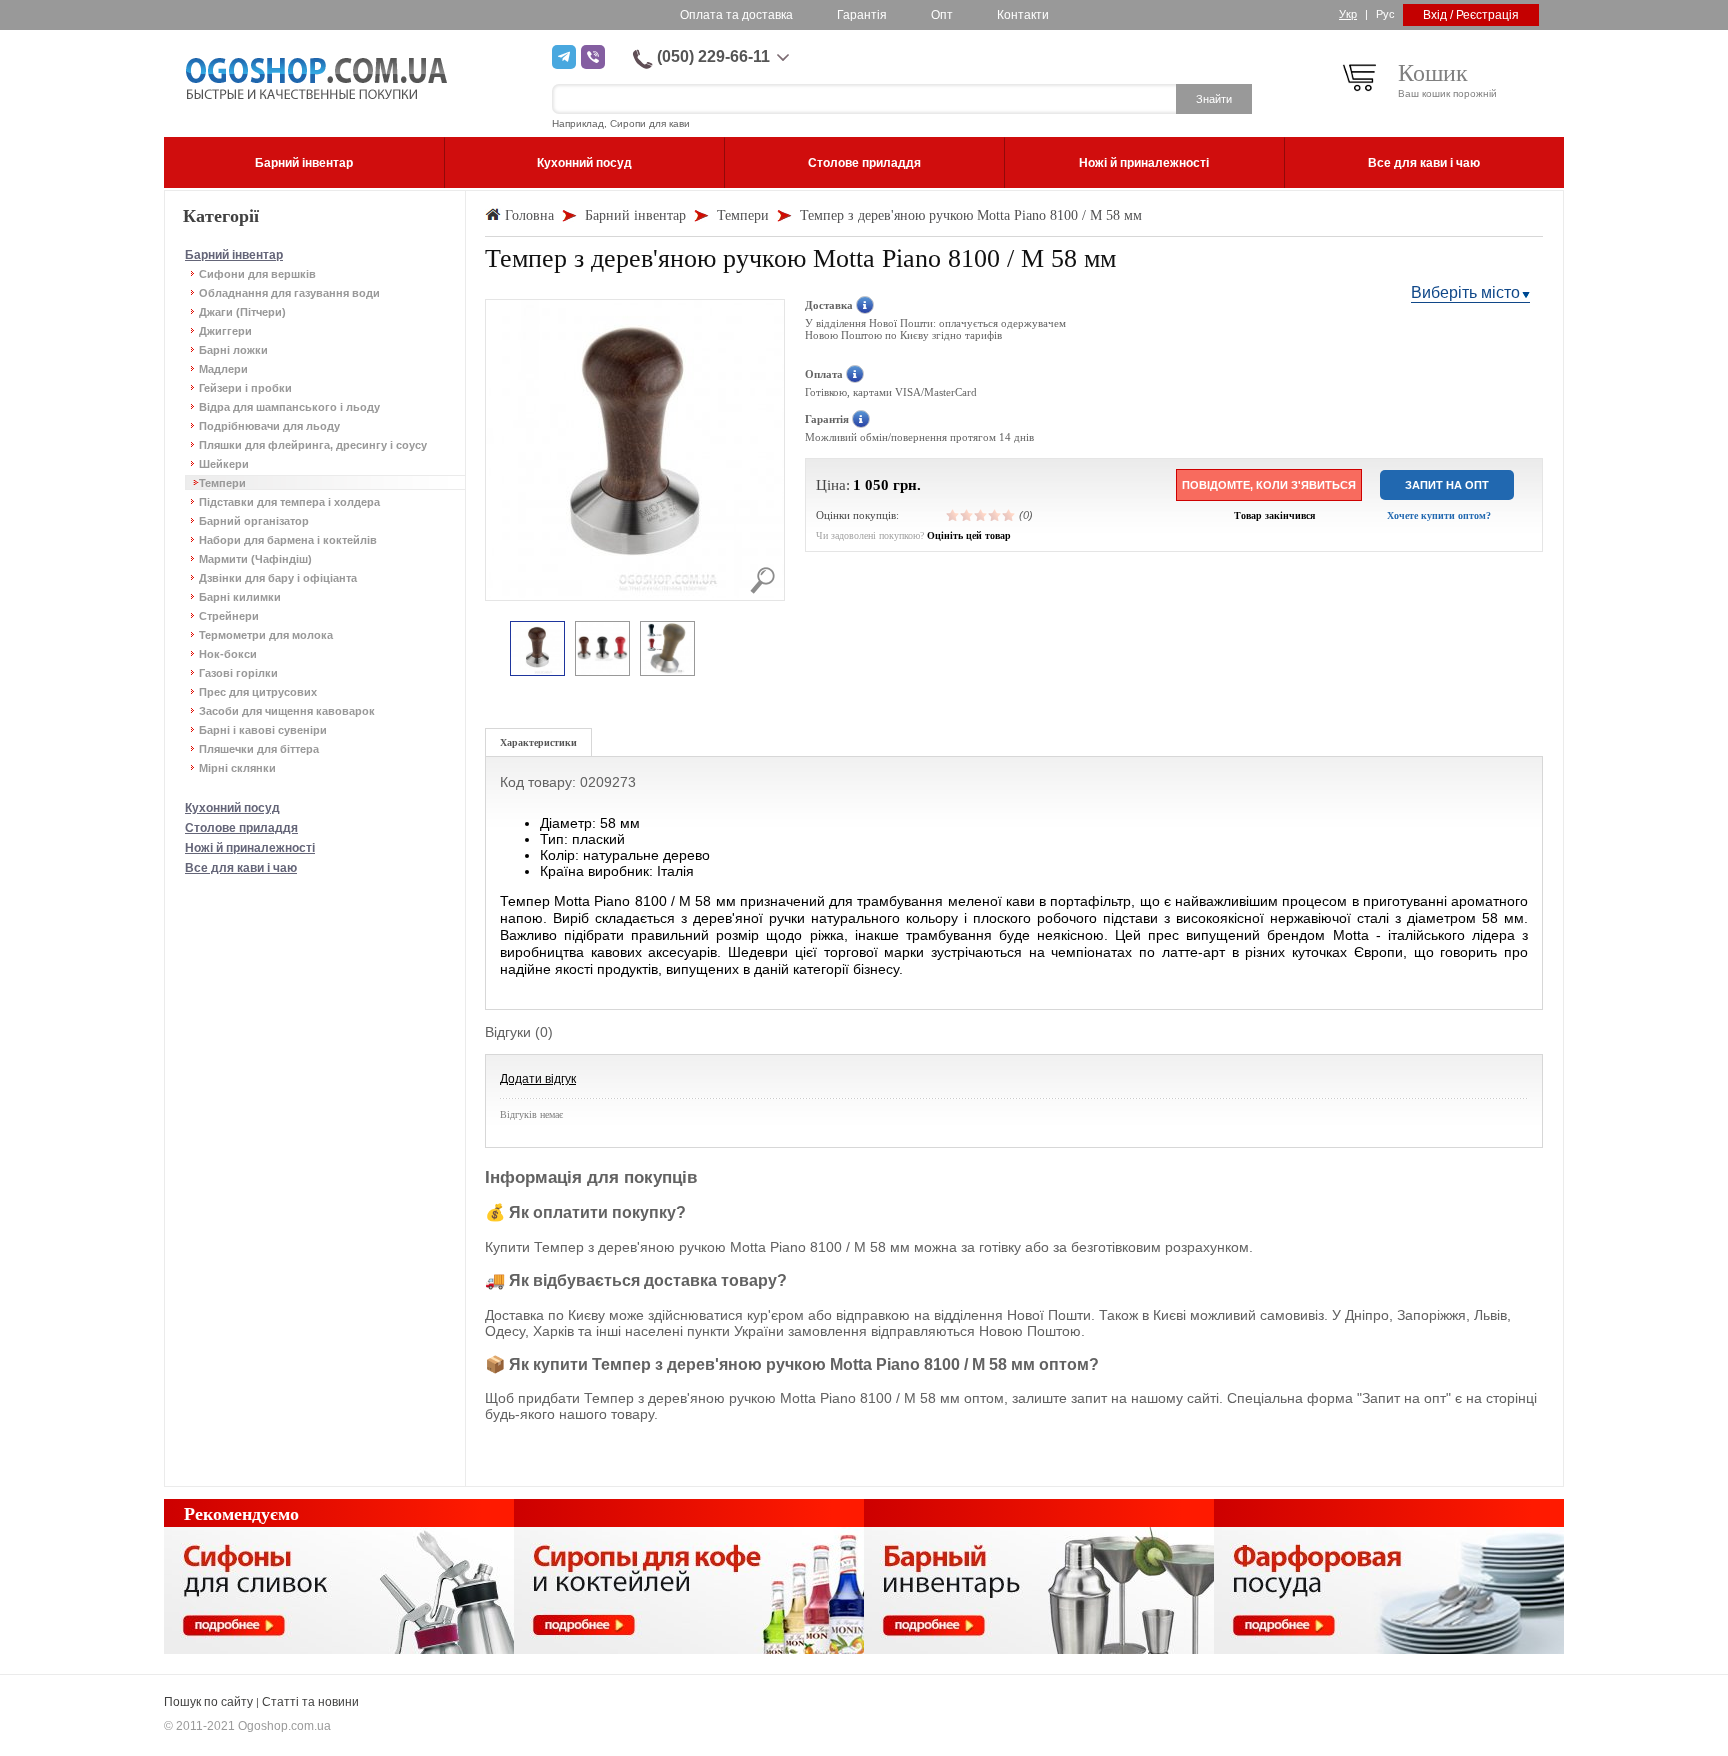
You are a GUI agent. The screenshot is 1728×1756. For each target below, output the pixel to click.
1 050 (871, 485)
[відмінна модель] (1009, 515)
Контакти (1023, 15)
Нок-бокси (228, 654)
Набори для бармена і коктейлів (288, 540)
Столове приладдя (241, 828)
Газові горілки (238, 673)
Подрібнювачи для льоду (269, 426)
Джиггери (225, 331)
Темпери (222, 483)
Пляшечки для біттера (259, 749)
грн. (907, 485)
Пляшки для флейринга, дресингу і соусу (313, 445)
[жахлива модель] (953, 515)
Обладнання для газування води (289, 293)
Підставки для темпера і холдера (289, 502)
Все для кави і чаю (241, 868)
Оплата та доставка (736, 15)
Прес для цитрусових (258, 692)
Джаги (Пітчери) (242, 312)
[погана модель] (967, 515)
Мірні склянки (237, 768)
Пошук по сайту (208, 1702)
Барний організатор (254, 521)
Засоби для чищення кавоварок (287, 711)
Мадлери (223, 369)
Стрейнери (229, 616)
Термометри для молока (266, 635)
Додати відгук (538, 1079)
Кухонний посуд (232, 808)
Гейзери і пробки (245, 388)
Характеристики (538, 742)
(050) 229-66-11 (713, 56)
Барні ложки (233, 350)
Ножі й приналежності (250, 848)
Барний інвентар (234, 255)
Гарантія (862, 15)
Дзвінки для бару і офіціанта (278, 578)
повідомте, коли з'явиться (1269, 485)
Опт (942, 15)
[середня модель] (981, 515)
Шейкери (224, 464)
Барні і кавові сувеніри (263, 730)
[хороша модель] (995, 515)
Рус (1385, 14)
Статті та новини (310, 1702)
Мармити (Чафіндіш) (255, 559)
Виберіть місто (1465, 292)
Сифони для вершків (257, 274)
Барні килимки (240, 597)
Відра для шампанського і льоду (289, 407)
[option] (537, 649)
